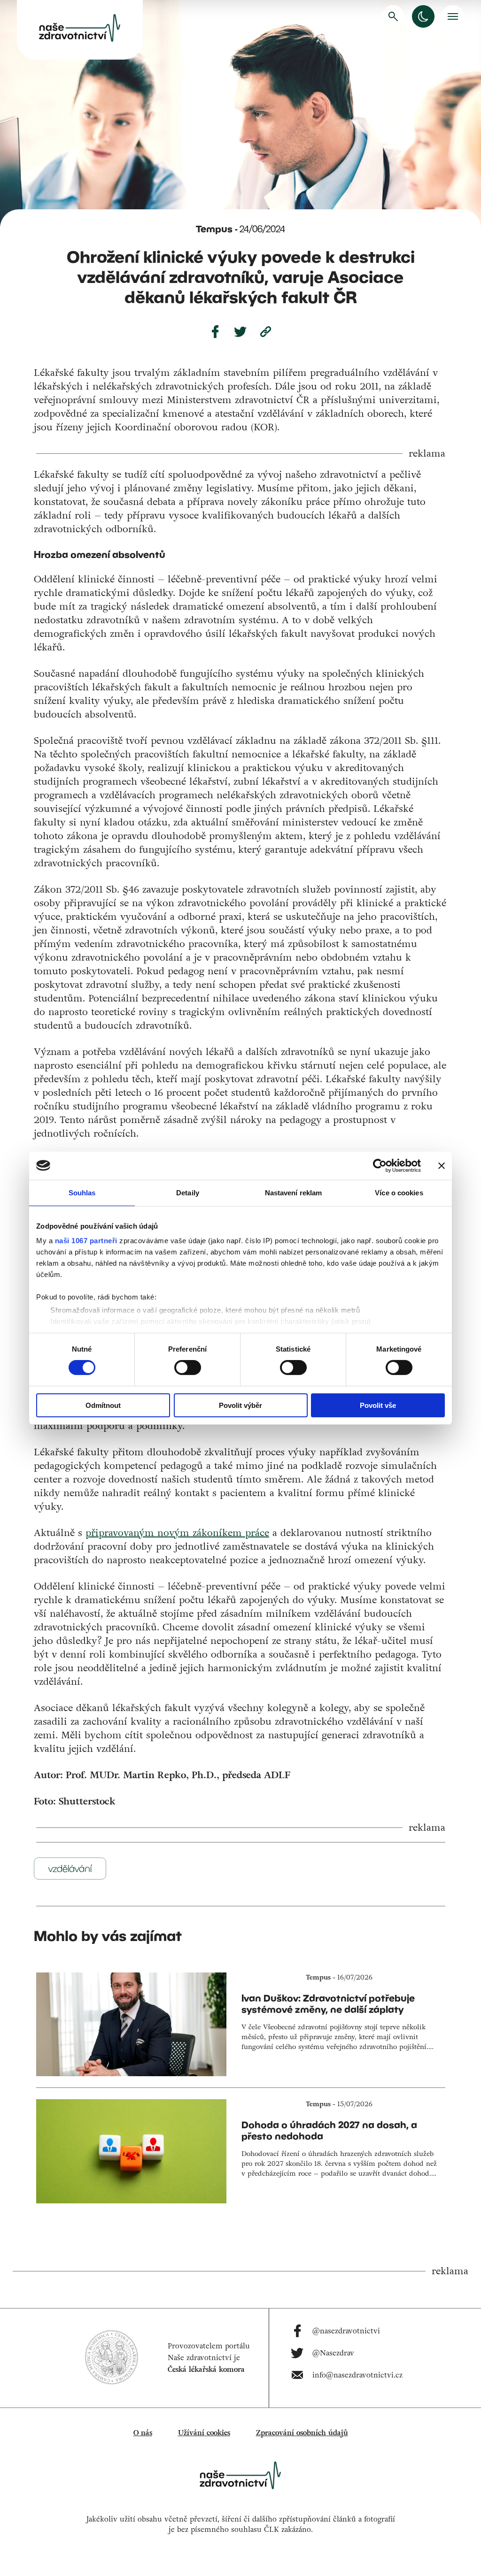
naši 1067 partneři (86, 1241)
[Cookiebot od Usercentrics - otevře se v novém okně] (380, 1165)
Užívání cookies (204, 2433)
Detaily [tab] (188, 1192)
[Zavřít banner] (442, 1165)
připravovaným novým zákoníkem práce (177, 1533)
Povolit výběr (240, 1405)
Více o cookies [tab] (399, 1192)
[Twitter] (240, 332)
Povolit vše (378, 1405)
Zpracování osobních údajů (302, 2433)
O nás (143, 2433)
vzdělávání (70, 1869)
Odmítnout (103, 1405)
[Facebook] (215, 332)
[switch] (188, 1368)
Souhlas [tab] (82, 1192)
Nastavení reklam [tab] (294, 1192)
